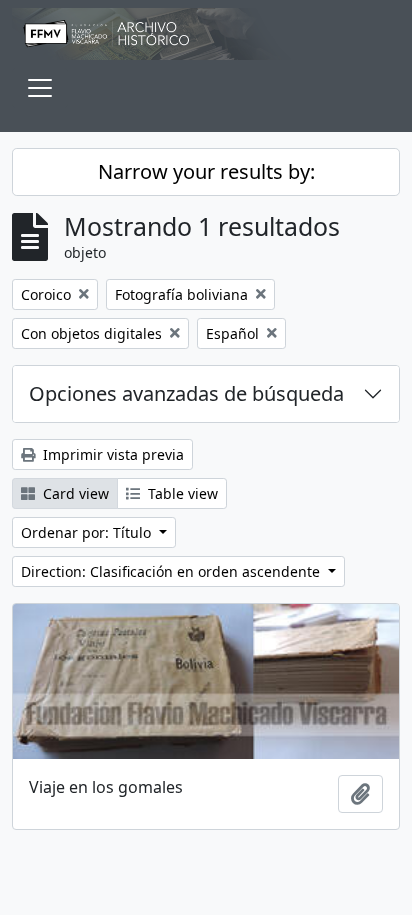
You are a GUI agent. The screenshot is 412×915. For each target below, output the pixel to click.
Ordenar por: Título (88, 532)
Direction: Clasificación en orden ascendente (172, 571)
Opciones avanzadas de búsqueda (186, 393)
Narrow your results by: (206, 171)
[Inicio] (206, 34)
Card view (74, 493)
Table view (181, 493)
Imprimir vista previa (111, 454)
